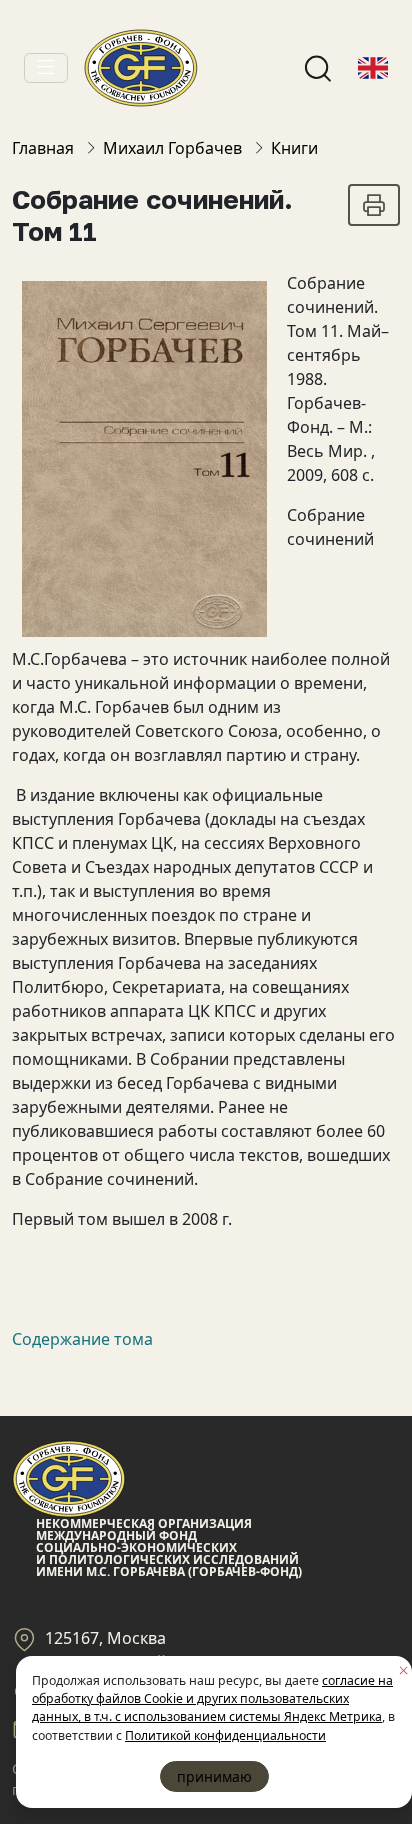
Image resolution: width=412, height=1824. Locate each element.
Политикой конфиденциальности (225, 1735)
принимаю (214, 1776)
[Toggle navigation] (46, 68)
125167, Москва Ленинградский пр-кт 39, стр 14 (167, 1650)
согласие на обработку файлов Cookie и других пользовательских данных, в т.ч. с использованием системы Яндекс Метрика (212, 1699)
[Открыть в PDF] (374, 205)
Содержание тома (82, 1339)
